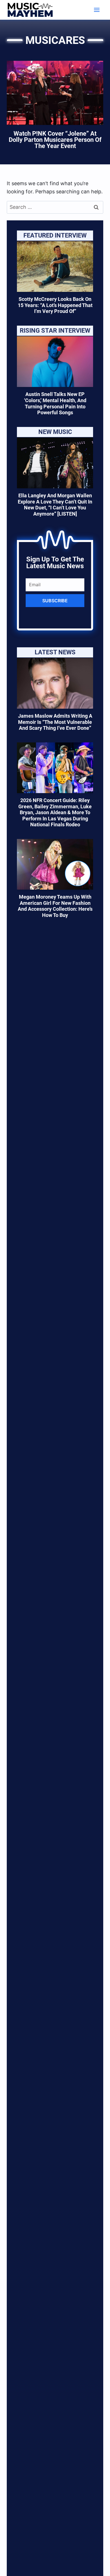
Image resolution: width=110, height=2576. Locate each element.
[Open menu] (97, 10)
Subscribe (55, 601)
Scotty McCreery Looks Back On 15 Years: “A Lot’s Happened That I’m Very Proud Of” (55, 305)
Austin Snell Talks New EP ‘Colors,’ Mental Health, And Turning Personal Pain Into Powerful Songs (55, 403)
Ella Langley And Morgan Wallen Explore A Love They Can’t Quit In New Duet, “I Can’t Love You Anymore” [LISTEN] (55, 505)
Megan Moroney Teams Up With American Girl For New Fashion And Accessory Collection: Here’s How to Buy (55, 906)
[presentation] (55, 267)
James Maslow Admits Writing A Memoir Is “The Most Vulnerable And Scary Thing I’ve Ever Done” (55, 722)
